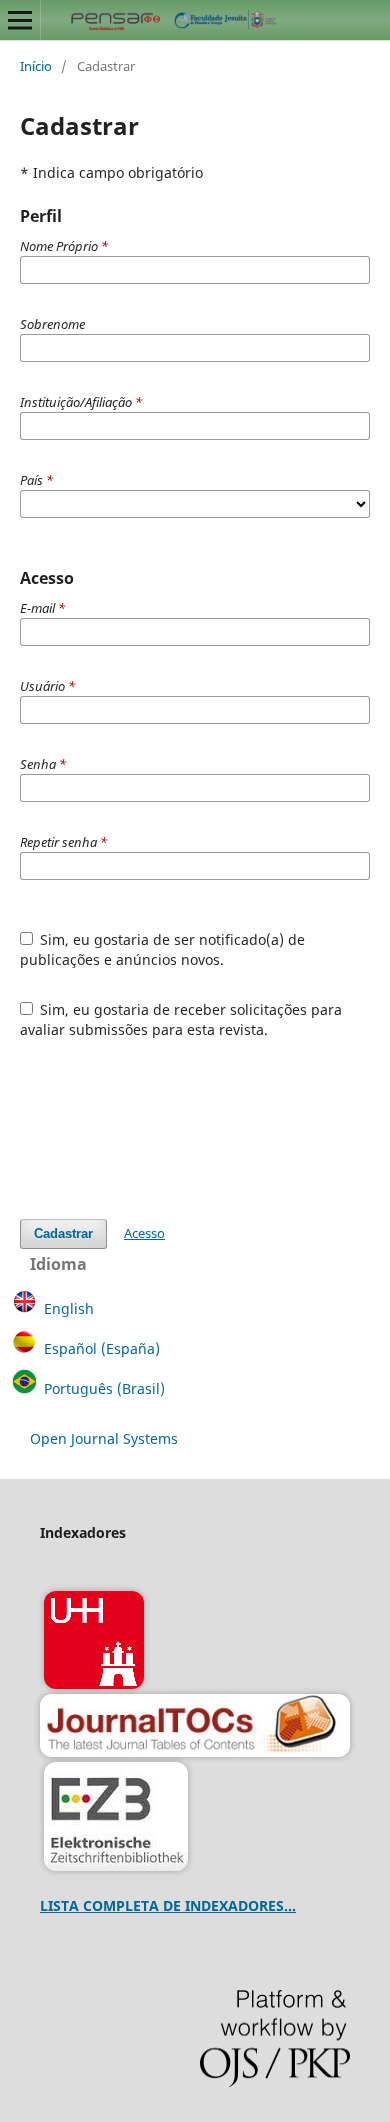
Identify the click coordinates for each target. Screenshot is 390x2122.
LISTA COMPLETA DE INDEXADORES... (168, 1905)
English (69, 1308)
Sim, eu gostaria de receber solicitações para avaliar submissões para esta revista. (181, 1019)
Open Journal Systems (104, 1438)
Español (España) (102, 1348)
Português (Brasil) (104, 1388)
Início (36, 66)
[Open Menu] (20, 20)
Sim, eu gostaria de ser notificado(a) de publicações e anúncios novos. (163, 949)
